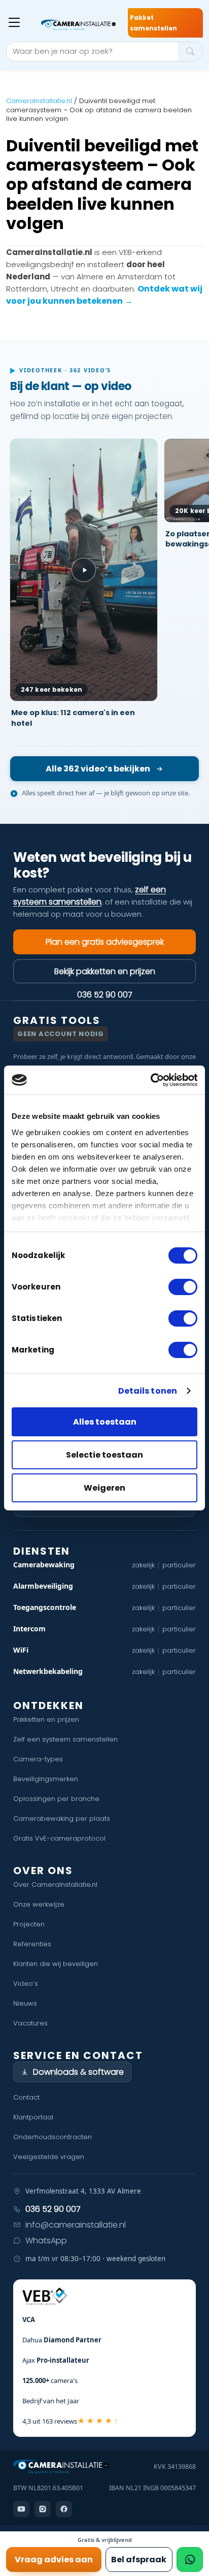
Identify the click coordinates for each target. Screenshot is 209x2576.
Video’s (26, 1984)
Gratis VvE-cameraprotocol (59, 1838)
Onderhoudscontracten (53, 2137)
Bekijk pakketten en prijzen (105, 971)
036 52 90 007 (105, 994)
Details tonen (148, 1391)
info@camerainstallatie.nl (76, 2225)
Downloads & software (78, 2072)
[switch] (183, 1287)
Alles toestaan (105, 1422)
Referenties (32, 1944)
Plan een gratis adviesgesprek (105, 942)
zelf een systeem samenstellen (90, 896)
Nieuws (25, 2003)
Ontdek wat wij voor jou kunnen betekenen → (104, 295)
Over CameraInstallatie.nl (55, 1885)
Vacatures (30, 2023)
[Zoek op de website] (190, 52)
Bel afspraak (139, 2559)
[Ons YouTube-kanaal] (21, 2509)
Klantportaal (33, 2117)
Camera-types (38, 1759)
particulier (179, 1565)
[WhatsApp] (190, 2559)
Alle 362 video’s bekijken (98, 769)
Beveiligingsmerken (46, 1779)
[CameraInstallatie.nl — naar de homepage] (79, 25)
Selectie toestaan (104, 1455)
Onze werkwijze (39, 1904)
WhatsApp (46, 2241)
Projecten (29, 1924)
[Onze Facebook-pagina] (64, 2509)
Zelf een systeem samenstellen (65, 1739)
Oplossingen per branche (56, 1799)
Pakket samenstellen (153, 23)
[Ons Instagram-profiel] (43, 2509)
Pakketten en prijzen (46, 1719)
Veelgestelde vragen (49, 2157)
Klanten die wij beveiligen (56, 1964)
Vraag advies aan (54, 2559)
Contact (26, 2097)
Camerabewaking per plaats (62, 1818)
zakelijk (143, 1565)
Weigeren (104, 1488)
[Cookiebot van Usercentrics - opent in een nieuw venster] (153, 1080)
